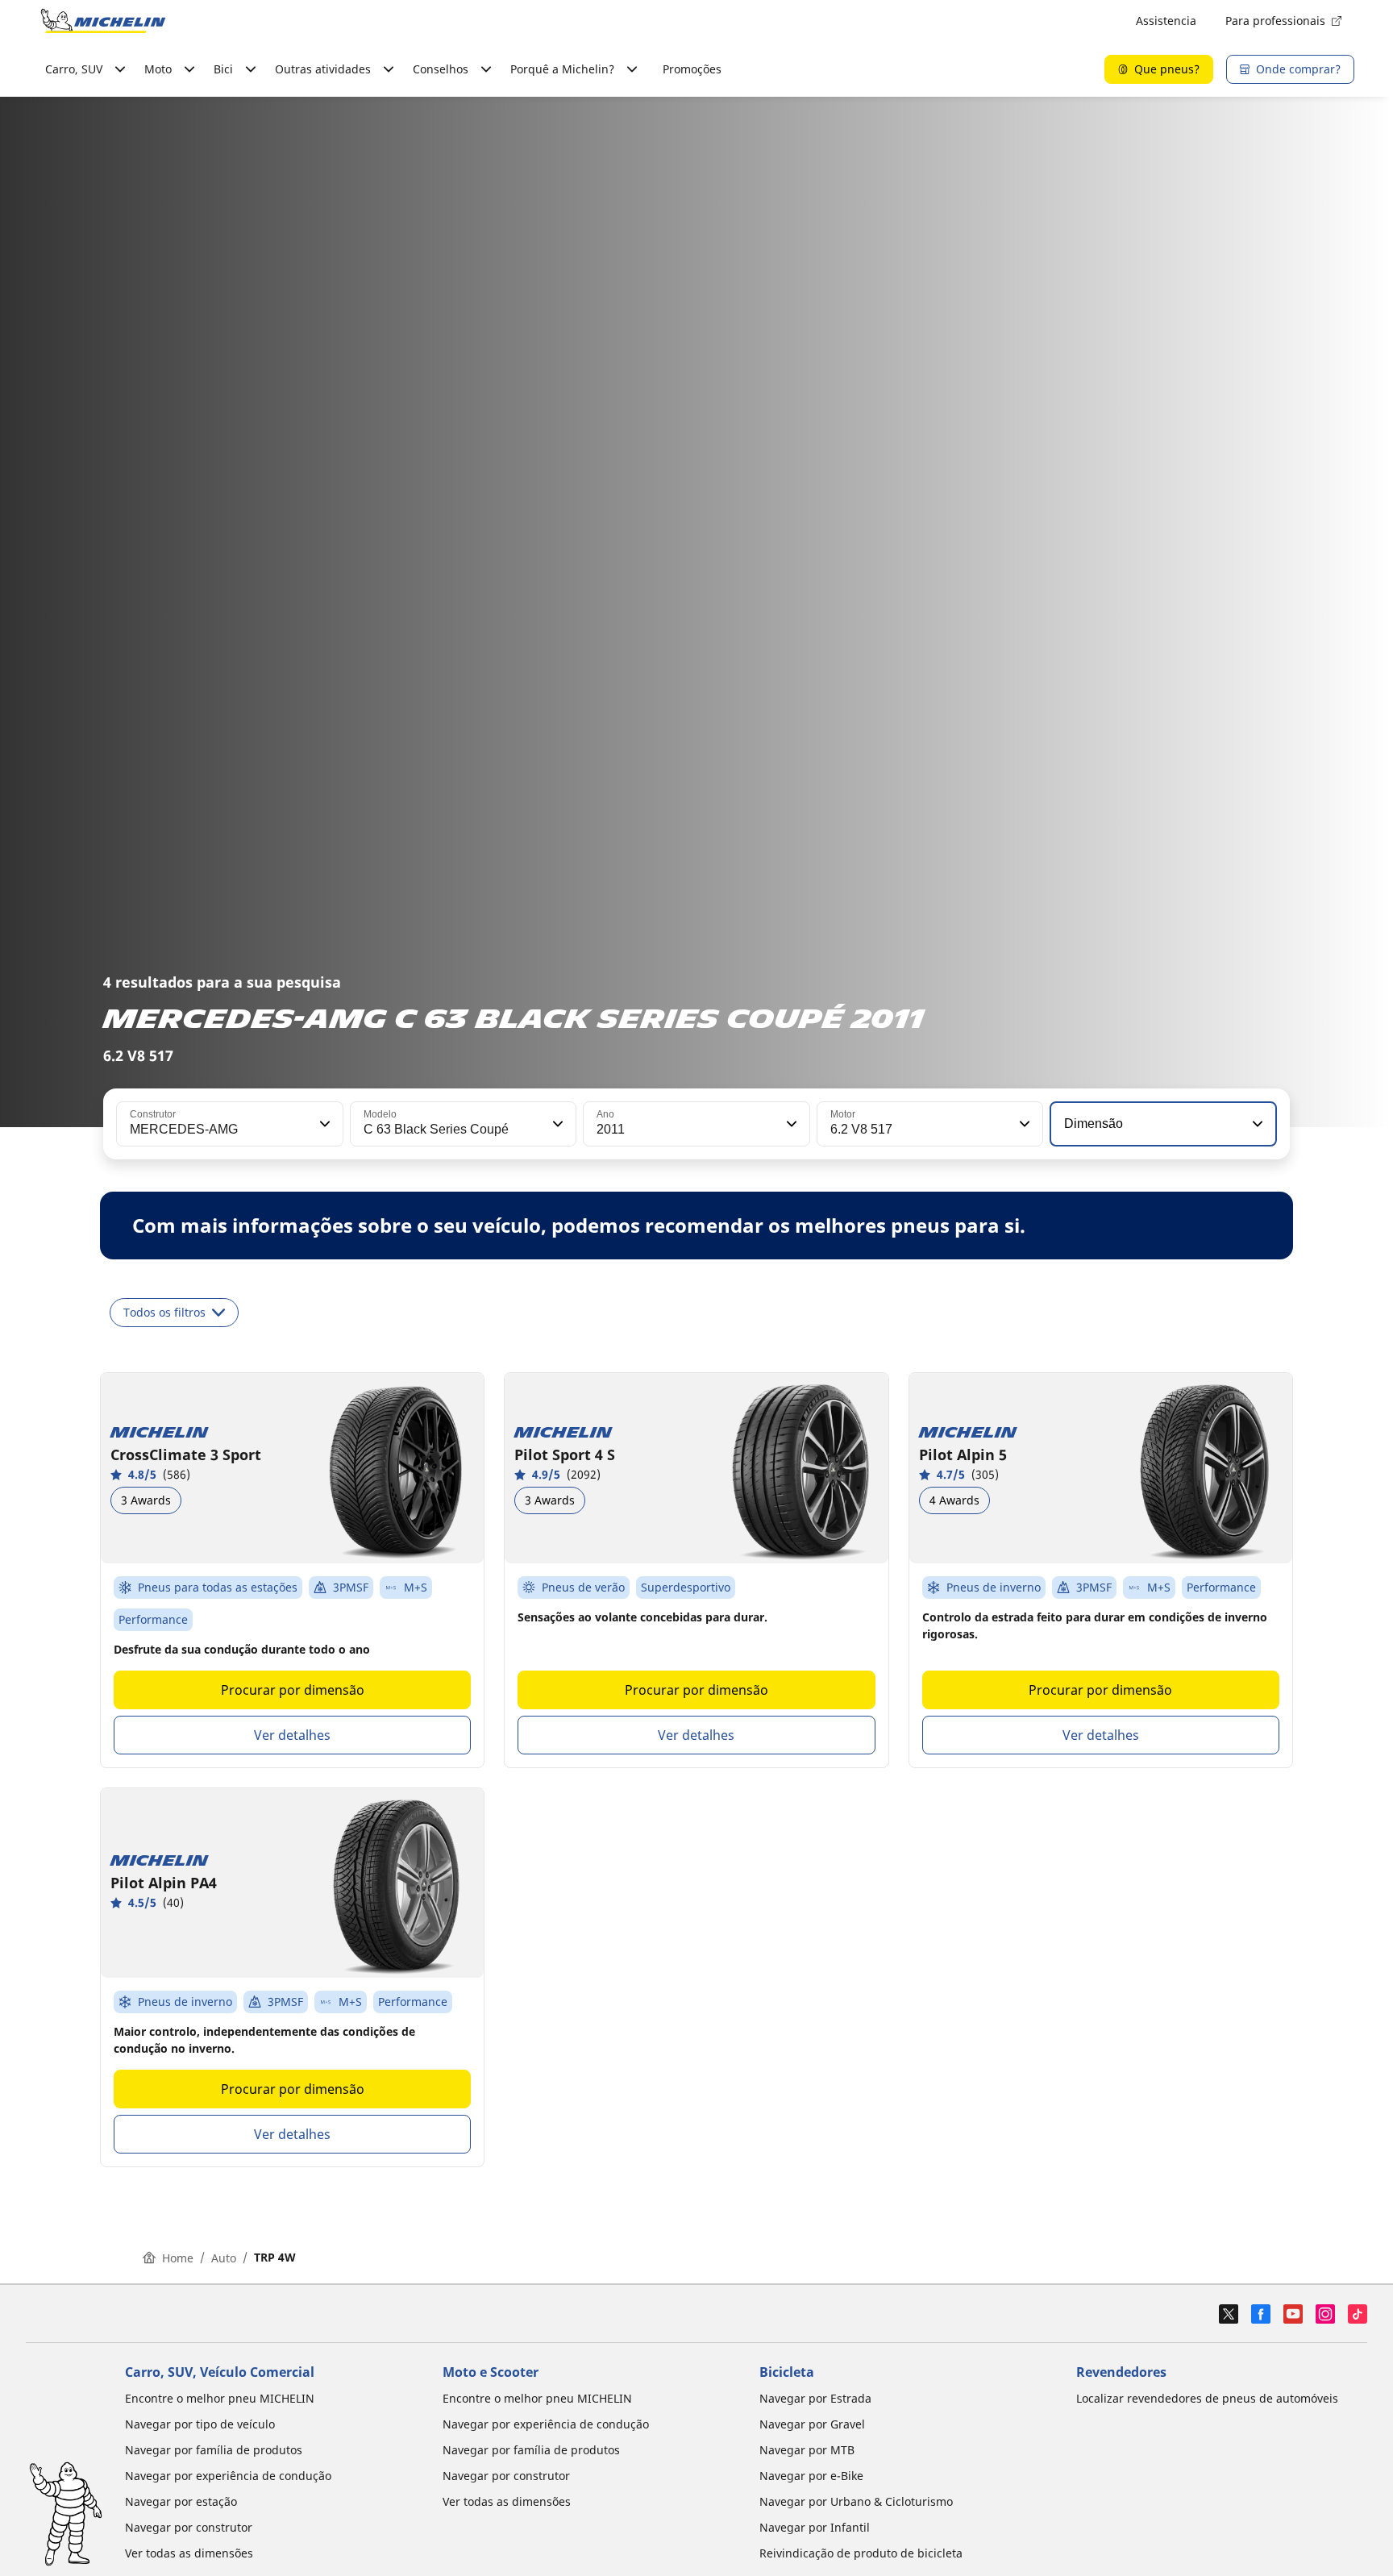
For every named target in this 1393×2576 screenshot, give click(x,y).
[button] (323, 1124)
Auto (224, 2258)
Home (178, 2258)
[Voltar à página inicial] (103, 21)
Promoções (692, 69)
